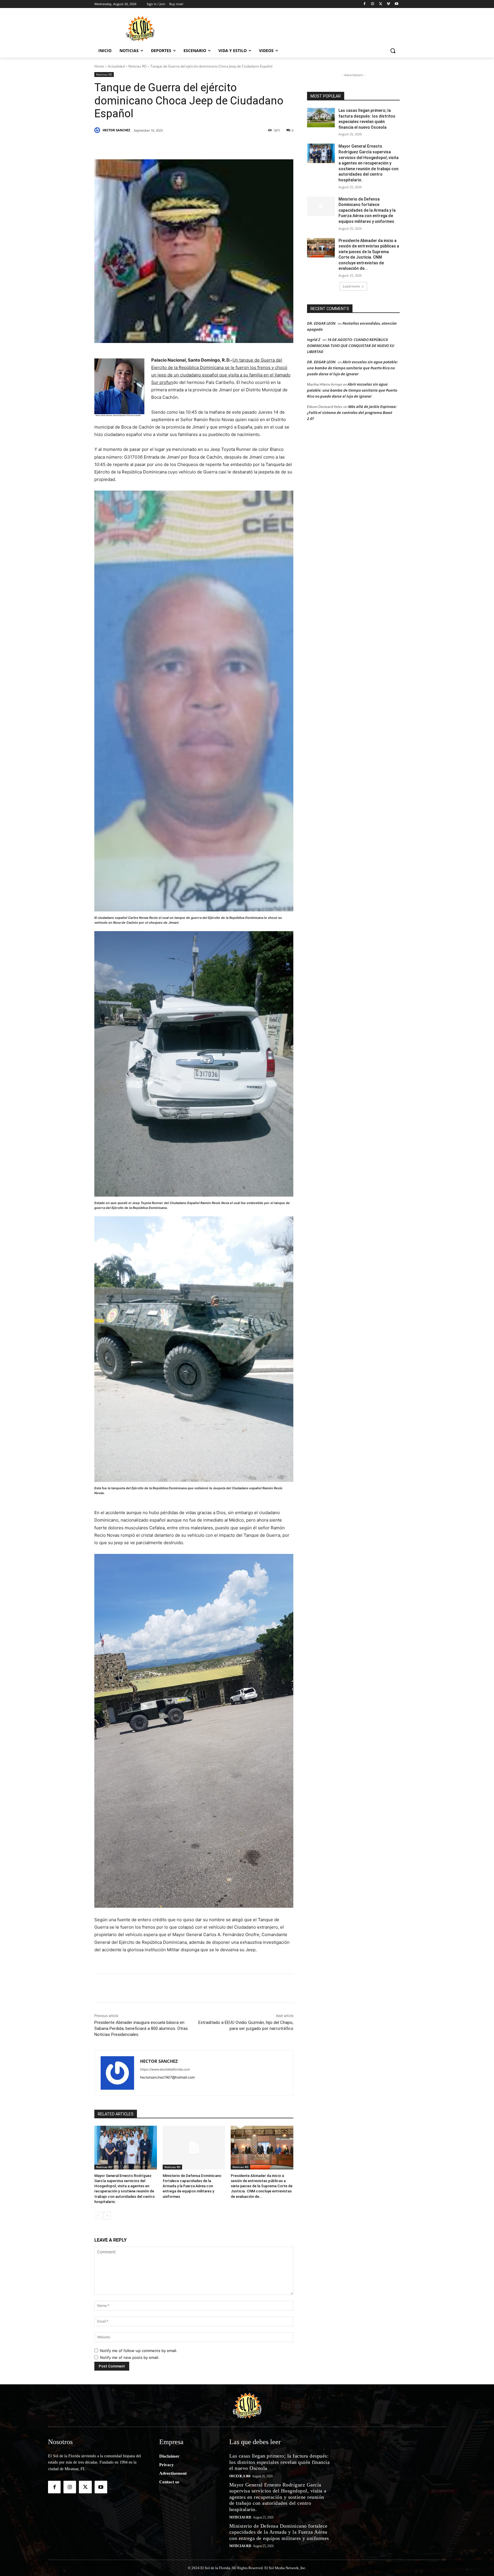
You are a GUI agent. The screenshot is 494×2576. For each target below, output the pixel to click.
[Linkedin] (173, 145)
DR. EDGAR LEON (321, 323)
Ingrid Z (314, 340)
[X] (381, 4)
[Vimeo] (388, 4)
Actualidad (116, 66)
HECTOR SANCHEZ (116, 130)
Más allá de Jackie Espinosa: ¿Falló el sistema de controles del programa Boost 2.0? (352, 413)
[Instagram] (373, 4)
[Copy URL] (239, 145)
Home (99, 66)
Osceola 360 (240, 2476)
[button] (393, 51)
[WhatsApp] (200, 145)
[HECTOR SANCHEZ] (98, 130)
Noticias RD (138, 66)
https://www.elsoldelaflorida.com (165, 2069)
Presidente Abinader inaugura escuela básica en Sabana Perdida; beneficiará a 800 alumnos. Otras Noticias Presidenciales (141, 2028)
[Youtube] (396, 4)
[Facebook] (365, 4)
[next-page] (107, 2216)
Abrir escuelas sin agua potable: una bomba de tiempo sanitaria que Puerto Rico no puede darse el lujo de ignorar (352, 368)
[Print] (252, 145)
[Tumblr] (186, 145)
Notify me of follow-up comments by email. (139, 2351)
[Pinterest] (160, 145)
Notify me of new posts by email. (130, 2357)
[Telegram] (213, 145)
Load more (351, 286)
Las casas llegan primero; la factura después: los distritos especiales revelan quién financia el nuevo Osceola (280, 2462)
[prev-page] (98, 2216)
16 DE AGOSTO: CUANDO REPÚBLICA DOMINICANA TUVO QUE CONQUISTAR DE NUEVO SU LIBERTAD (351, 346)
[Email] (226, 145)
